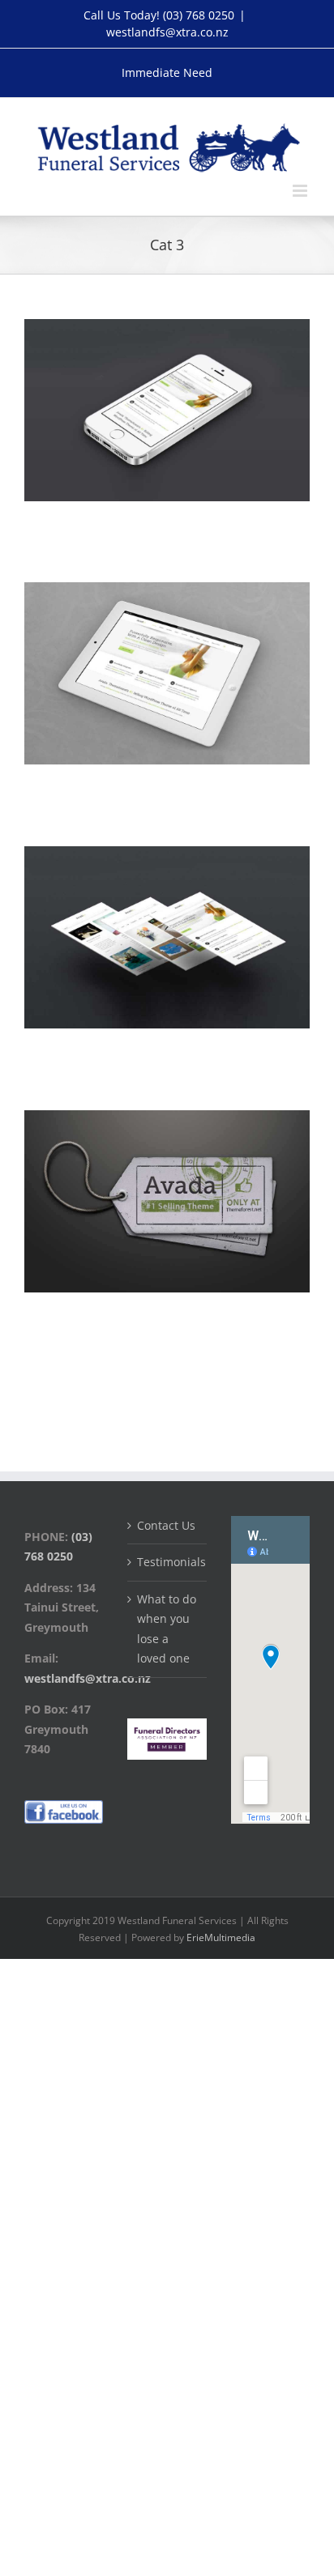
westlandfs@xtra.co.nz (167, 32)
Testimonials (167, 1562)
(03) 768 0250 (199, 15)
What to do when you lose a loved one (167, 1629)
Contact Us (166, 1525)
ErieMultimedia (221, 1937)
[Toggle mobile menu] (301, 191)
